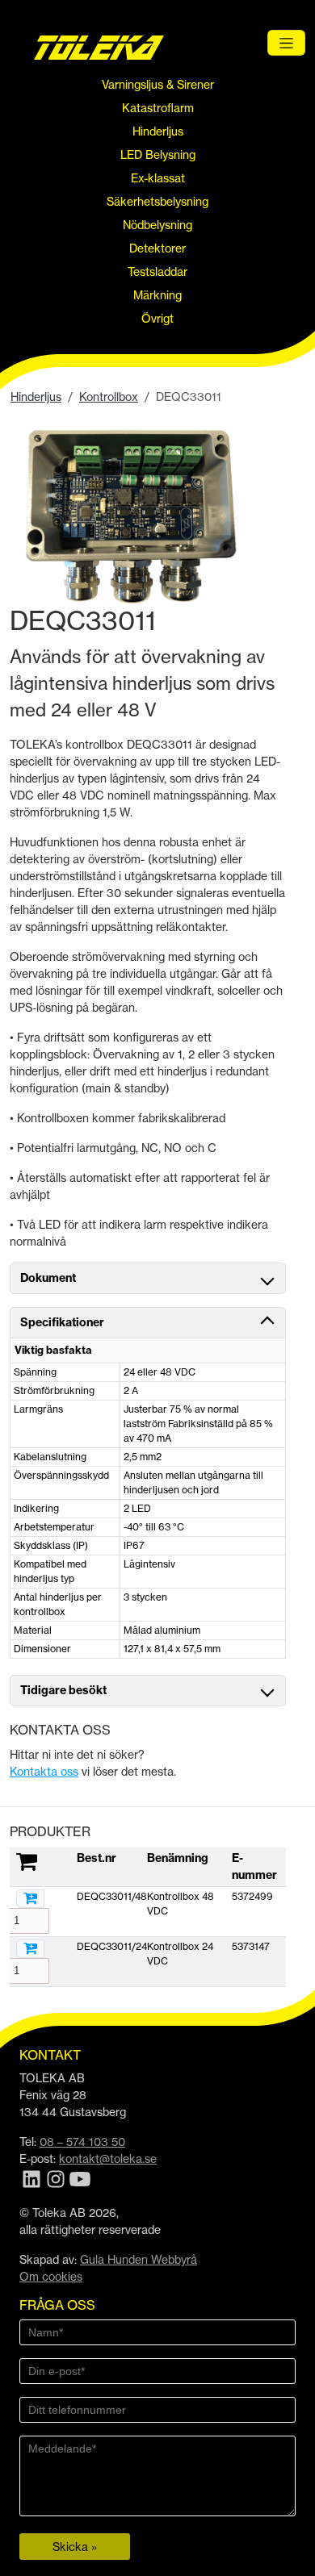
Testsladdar (157, 271)
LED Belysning (158, 154)
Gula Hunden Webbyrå (139, 2259)
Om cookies (51, 2276)
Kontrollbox (109, 397)
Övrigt (157, 318)
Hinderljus (158, 131)
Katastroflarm (158, 108)
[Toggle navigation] (286, 43)
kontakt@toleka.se (108, 2158)
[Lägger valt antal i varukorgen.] (30, 1899)
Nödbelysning (157, 225)
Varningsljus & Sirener (158, 84)
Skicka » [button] (75, 2547)
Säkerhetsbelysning (157, 201)
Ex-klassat (158, 178)
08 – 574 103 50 (82, 2142)
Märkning (157, 295)
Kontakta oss (44, 1771)
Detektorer (157, 248)
